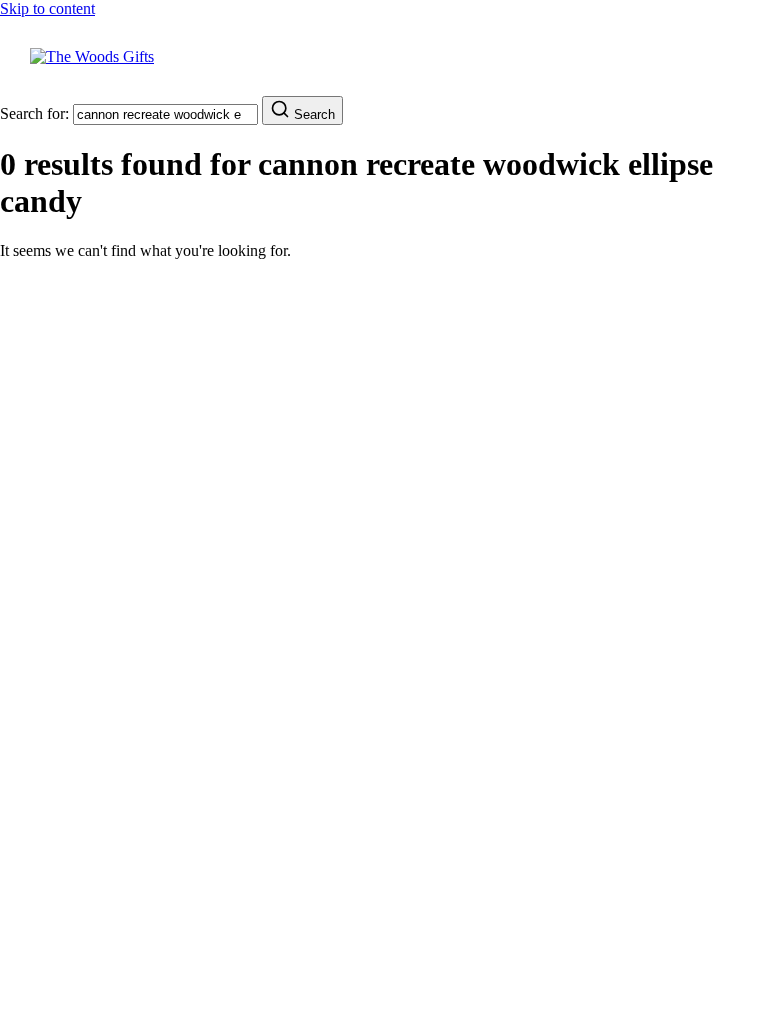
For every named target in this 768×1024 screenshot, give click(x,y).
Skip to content (47, 8)
